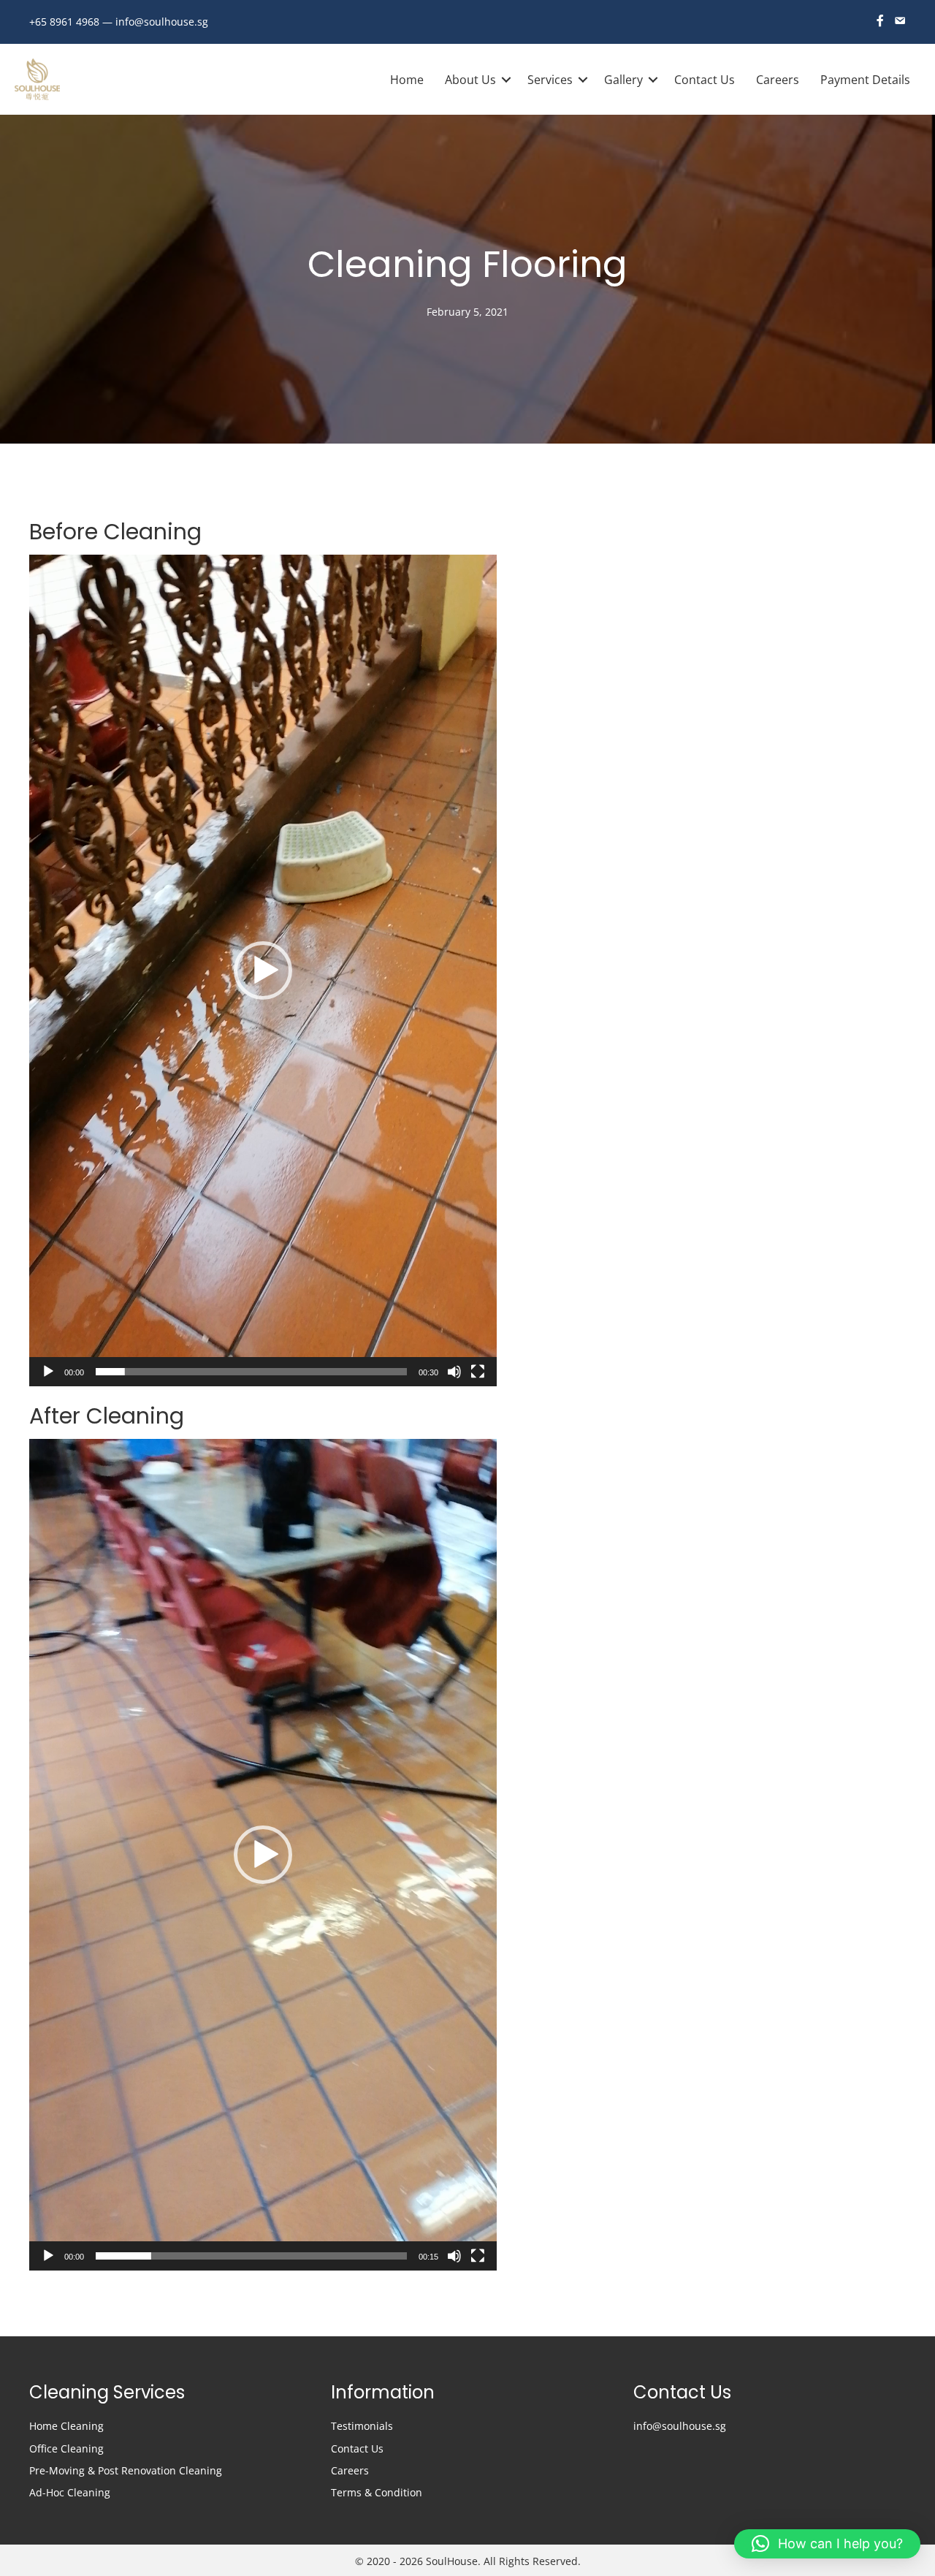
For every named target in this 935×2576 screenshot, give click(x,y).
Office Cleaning (68, 2448)
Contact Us (705, 80)
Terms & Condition (377, 2492)
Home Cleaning (66, 2426)
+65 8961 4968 (64, 22)
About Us (470, 80)
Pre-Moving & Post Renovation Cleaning (126, 2470)
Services (550, 80)
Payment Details (865, 80)
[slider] (251, 1372)
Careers (778, 80)
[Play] (48, 1372)
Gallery (623, 80)
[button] (263, 970)
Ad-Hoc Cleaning (70, 2492)
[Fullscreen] (478, 1372)
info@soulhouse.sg (162, 22)
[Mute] (454, 1372)
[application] (263, 970)
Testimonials (362, 2426)
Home (407, 80)
